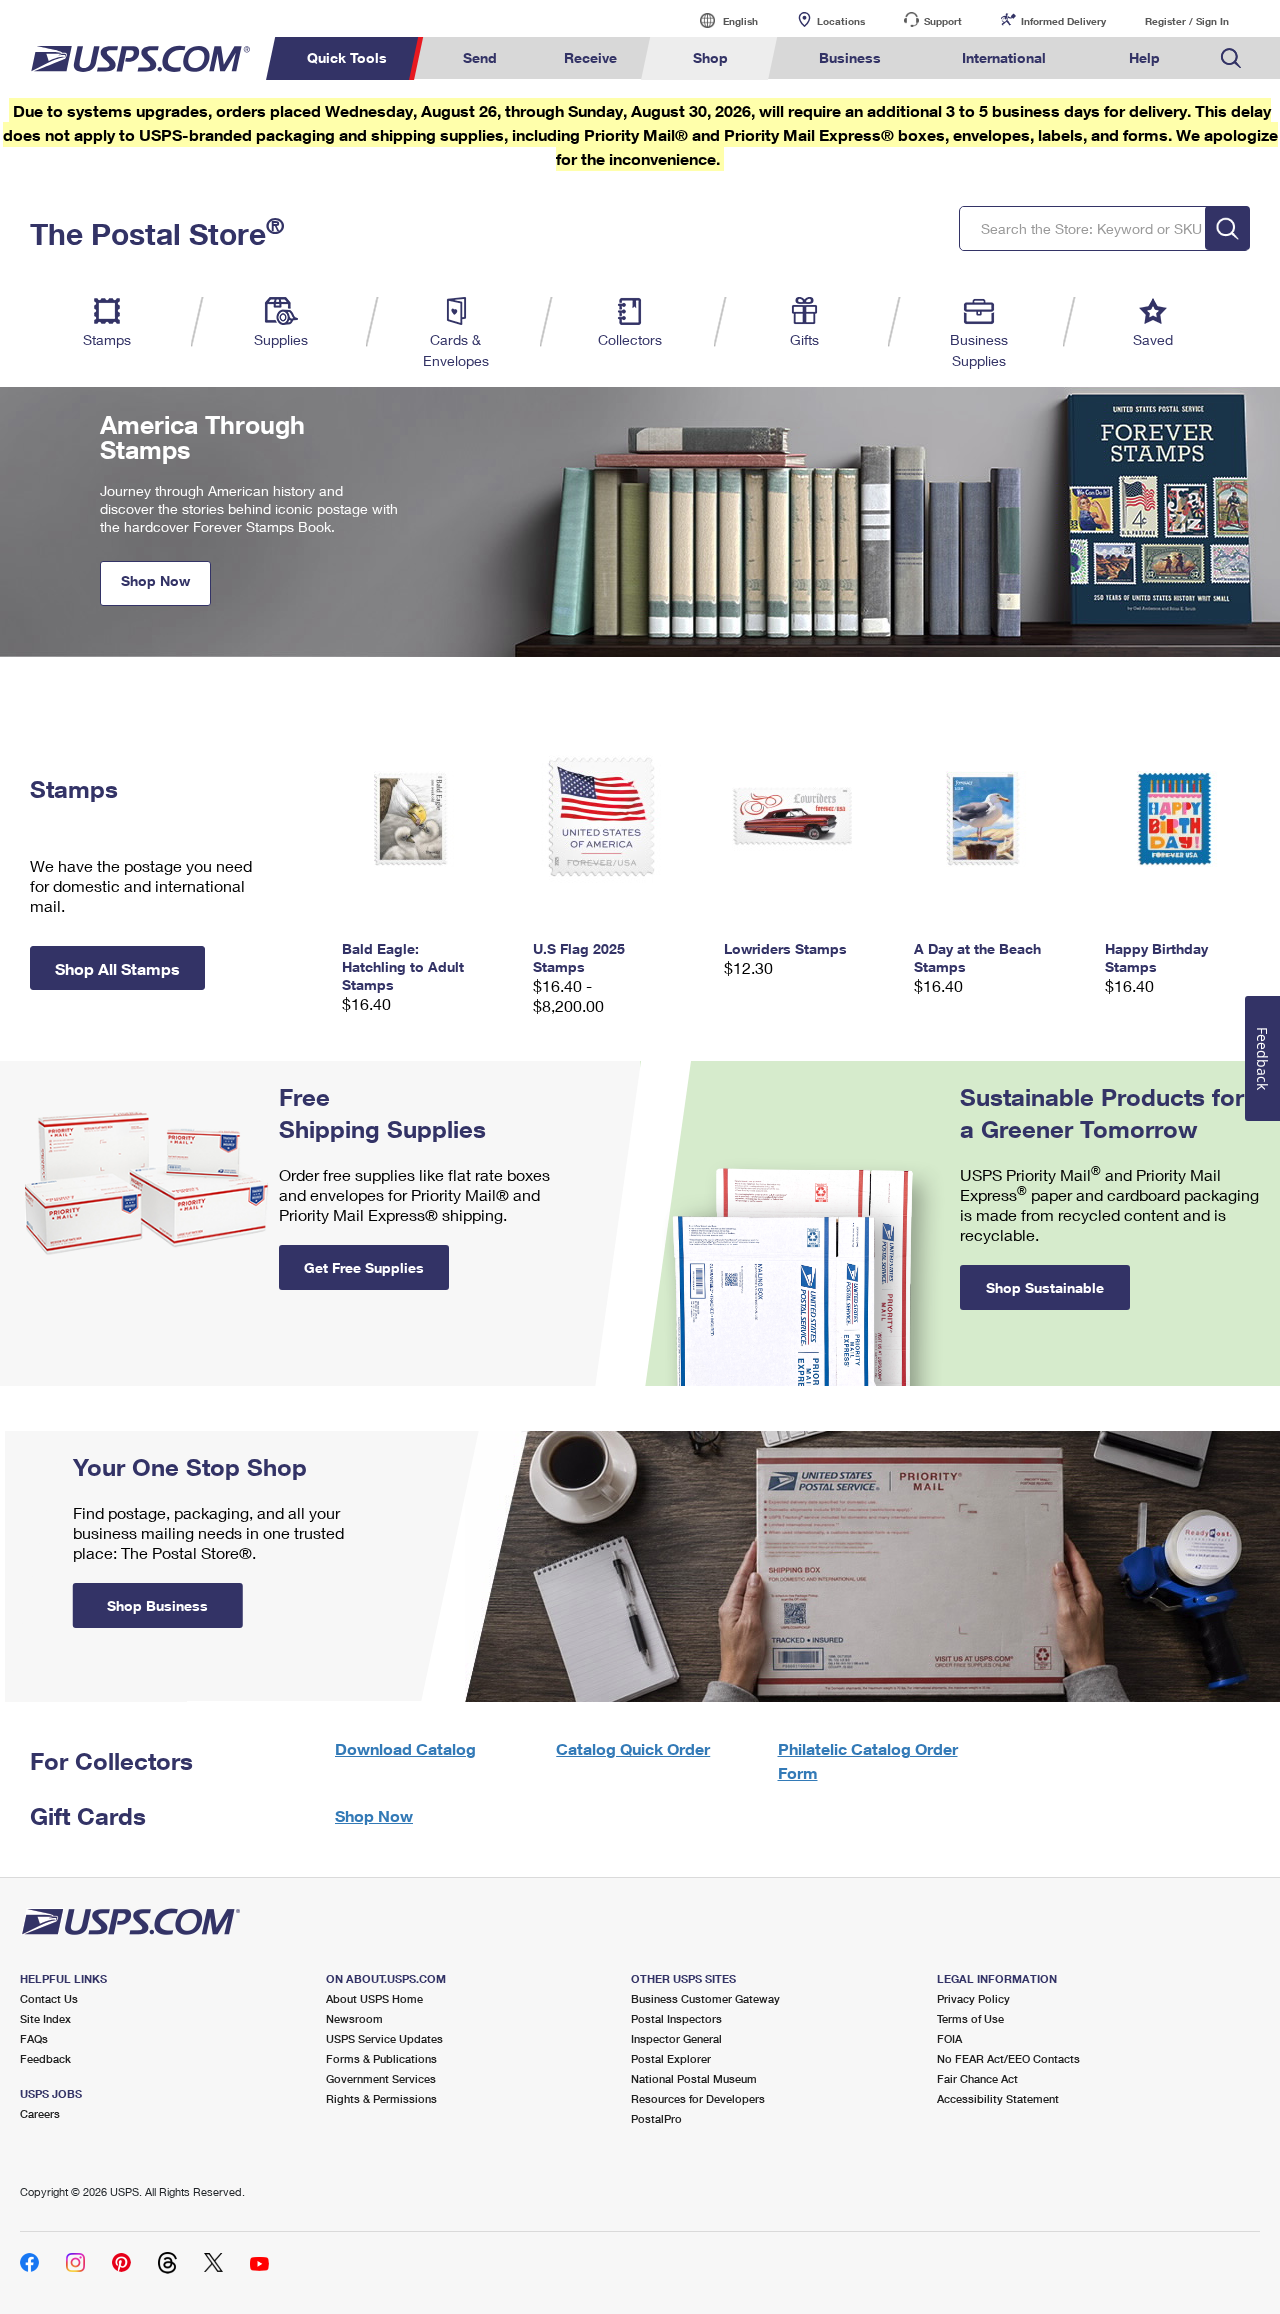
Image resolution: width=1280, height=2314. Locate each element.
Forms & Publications (381, 2058)
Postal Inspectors (676, 2018)
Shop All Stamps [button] (117, 968)
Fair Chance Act (977, 2078)
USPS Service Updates (384, 2038)
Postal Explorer (671, 2058)
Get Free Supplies (364, 1267)
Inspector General (676, 2038)
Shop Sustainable (1045, 1287)
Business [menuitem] (850, 57)
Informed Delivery (1063, 21)
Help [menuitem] (1144, 57)
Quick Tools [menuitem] (347, 57)
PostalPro (656, 2118)
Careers (40, 2113)
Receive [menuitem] (590, 57)
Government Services (381, 2078)
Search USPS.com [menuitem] (1231, 58)
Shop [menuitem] (710, 57)
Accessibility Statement (998, 2098)
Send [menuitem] (480, 57)
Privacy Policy (973, 1998)
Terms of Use (970, 2018)
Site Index (45, 2018)
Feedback (45, 2058)
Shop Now (155, 580)
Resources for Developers (698, 2098)
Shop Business (157, 1605)
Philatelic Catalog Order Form (868, 1760)
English (720, 20)
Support (943, 21)
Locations (841, 21)
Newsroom (354, 2018)
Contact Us (49, 1998)
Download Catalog (405, 1748)
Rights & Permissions (381, 2098)
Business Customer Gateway (705, 1998)
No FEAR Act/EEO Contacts (1008, 2058)
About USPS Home (374, 1998)
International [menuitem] (1004, 57)
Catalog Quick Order (633, 1748)
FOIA (949, 2038)
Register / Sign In (1187, 21)
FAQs (34, 2038)
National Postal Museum (694, 2078)
